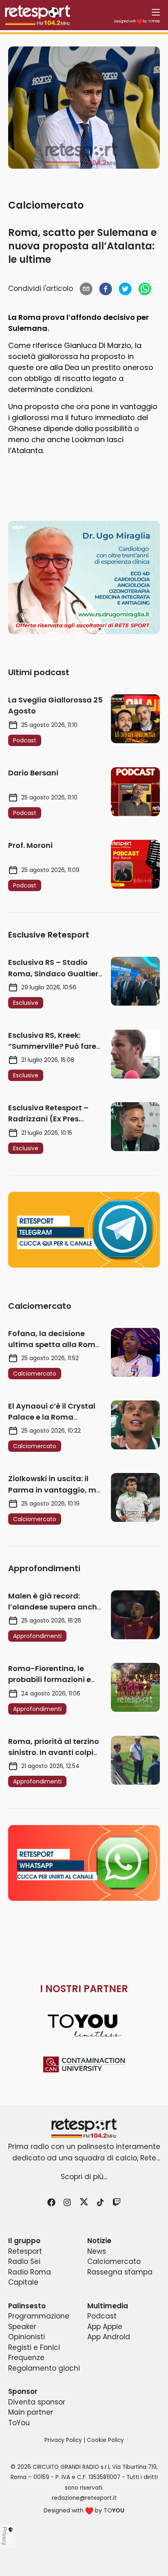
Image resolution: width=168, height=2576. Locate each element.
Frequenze (26, 2358)
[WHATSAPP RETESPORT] (84, 1863)
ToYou (19, 2423)
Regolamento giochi (44, 2368)
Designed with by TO (137, 21)
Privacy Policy (63, 2440)
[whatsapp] (145, 289)
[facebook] (106, 289)
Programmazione (39, 2316)
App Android (109, 2337)
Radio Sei (24, 2261)
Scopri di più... (84, 2177)
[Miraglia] (84, 578)
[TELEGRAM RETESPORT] (84, 1230)
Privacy (5, 2536)
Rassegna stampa (120, 2272)
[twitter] (125, 289)
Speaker (22, 2327)
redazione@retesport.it (84, 2498)
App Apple (105, 2327)
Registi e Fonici (34, 2347)
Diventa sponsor (37, 2402)
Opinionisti (27, 2337)
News (97, 2251)
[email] (86, 289)
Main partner (31, 2412)
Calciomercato (46, 205)
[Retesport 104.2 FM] (84, 2128)
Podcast (102, 2316)
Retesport (25, 2251)
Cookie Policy (105, 2440)
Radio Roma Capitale (30, 2277)
